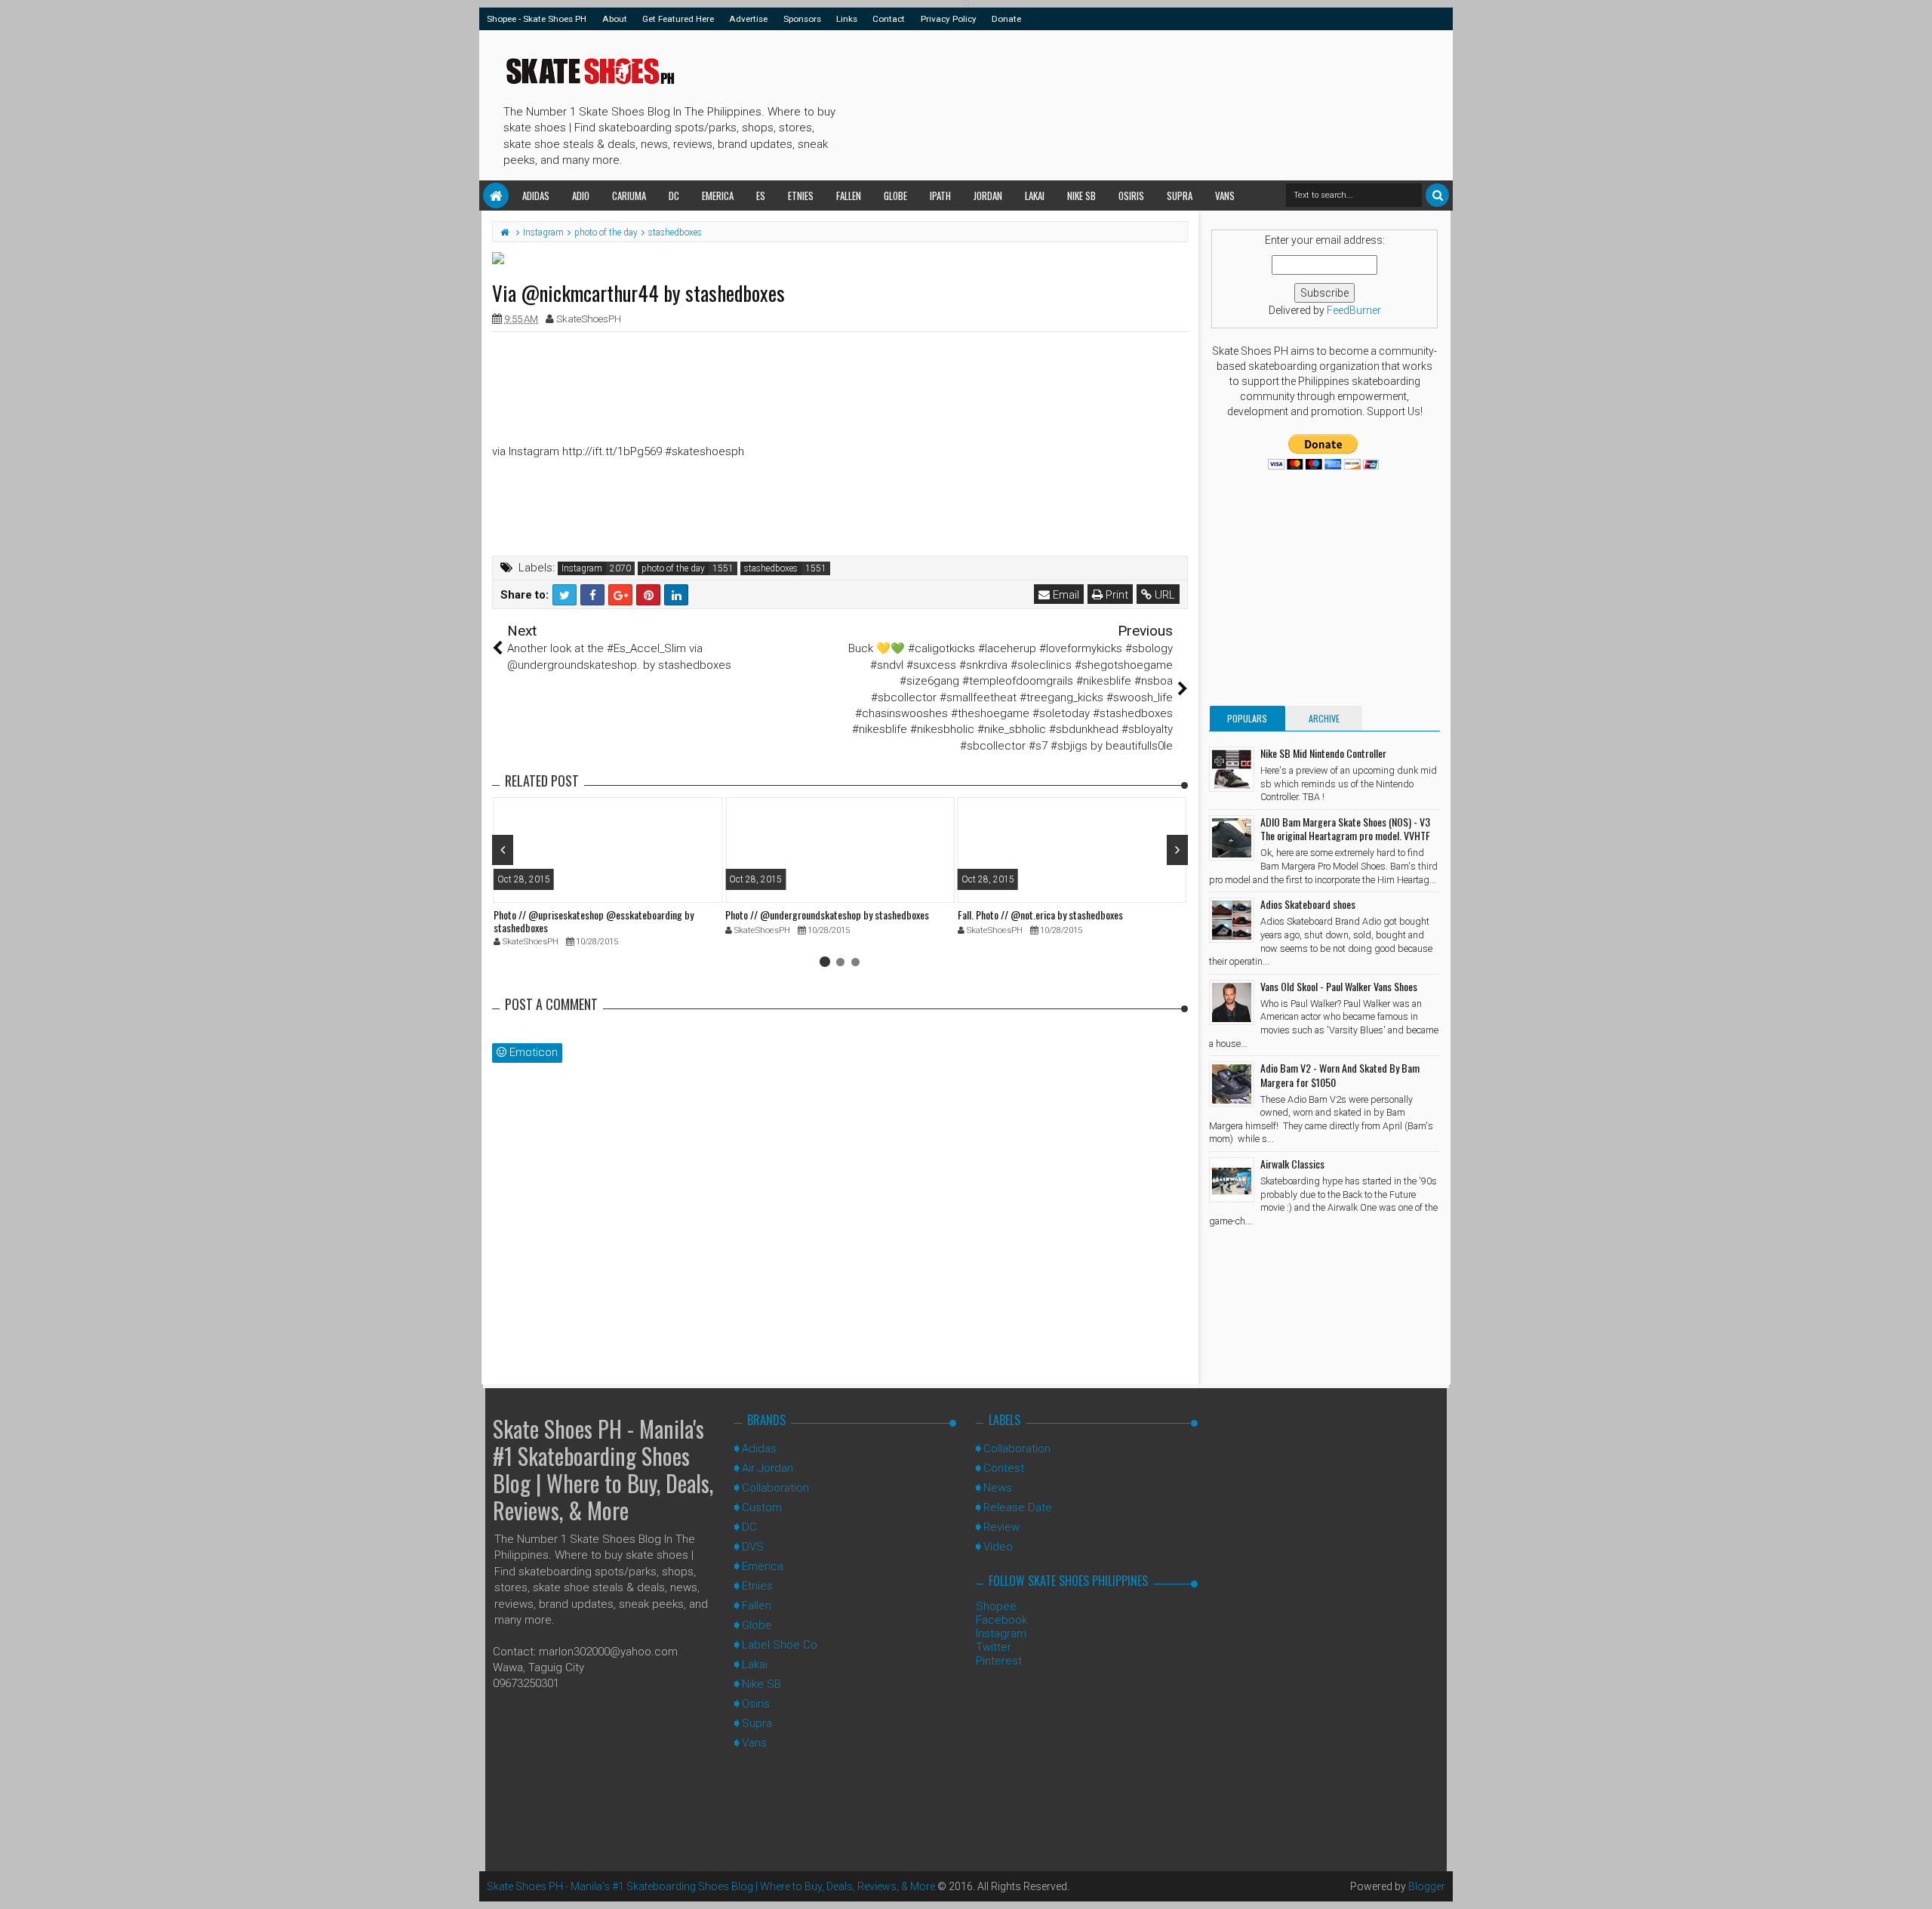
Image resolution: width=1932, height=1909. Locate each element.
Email (1064, 595)
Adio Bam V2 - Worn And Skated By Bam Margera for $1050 (1340, 1075)
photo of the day (673, 568)
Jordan (988, 196)
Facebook (1001, 1620)
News (998, 1488)
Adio (581, 196)
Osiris (1131, 196)
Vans (1225, 196)
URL (1163, 595)
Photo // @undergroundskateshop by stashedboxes (827, 914)
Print (1115, 595)
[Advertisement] (1116, 103)
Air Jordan (768, 1468)
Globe (895, 196)
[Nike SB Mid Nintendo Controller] (1232, 769)
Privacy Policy (949, 19)
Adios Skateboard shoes (1308, 904)
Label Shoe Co (780, 1645)
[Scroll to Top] (1913, 1883)
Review (1001, 1527)
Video (998, 1547)
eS (761, 196)
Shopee (996, 1606)
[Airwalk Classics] (1232, 1180)
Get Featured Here (678, 19)
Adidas (536, 196)
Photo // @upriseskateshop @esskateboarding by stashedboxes (594, 921)
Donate (1006, 19)
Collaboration (775, 1488)
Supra (1180, 196)
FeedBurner (1354, 310)
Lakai (1035, 196)
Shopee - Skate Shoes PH (537, 19)
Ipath (940, 196)
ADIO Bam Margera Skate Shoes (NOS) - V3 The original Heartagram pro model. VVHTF (1345, 828)
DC (674, 196)
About (615, 19)
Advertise (748, 19)
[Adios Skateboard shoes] (1232, 920)
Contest (1004, 1468)
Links (847, 19)
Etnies (801, 196)
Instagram (582, 568)
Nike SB (1081, 196)
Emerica (718, 196)
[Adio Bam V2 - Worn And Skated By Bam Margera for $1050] (1232, 1084)
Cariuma (629, 196)
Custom (762, 1507)
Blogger (1427, 1886)
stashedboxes (771, 568)
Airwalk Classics (1292, 1164)
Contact (889, 19)
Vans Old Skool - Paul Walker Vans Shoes (1339, 986)
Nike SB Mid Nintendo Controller (1323, 753)
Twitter (994, 1647)
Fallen (849, 196)
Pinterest (999, 1661)
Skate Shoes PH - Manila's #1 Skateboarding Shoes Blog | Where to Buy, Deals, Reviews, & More (603, 1469)
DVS (753, 1547)
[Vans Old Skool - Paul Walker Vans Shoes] (1232, 1002)
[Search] (1437, 195)
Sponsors (802, 19)
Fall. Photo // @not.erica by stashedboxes (1040, 914)
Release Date (1018, 1507)
